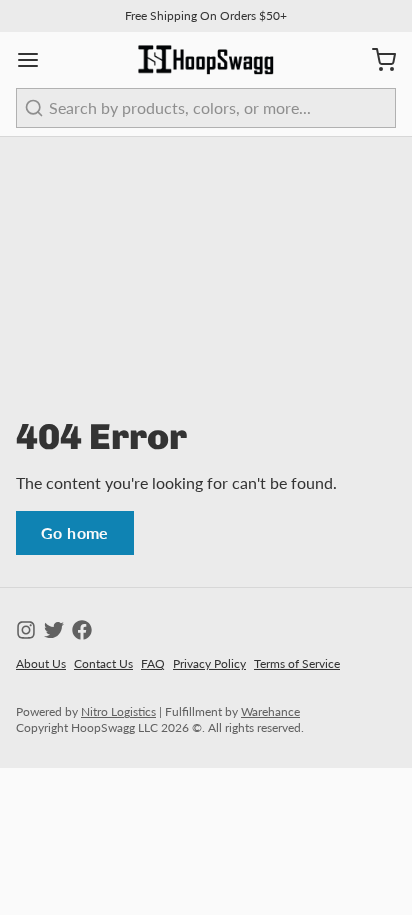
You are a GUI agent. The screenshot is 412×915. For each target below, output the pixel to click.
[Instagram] (26, 630)
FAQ (153, 663)
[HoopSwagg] (206, 60)
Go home (75, 532)
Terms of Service (297, 663)
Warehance (270, 711)
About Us (41, 663)
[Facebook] (82, 630)
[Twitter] (54, 630)
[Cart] (376, 60)
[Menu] (36, 60)
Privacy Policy (209, 663)
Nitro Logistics (118, 711)
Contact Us (103, 663)
